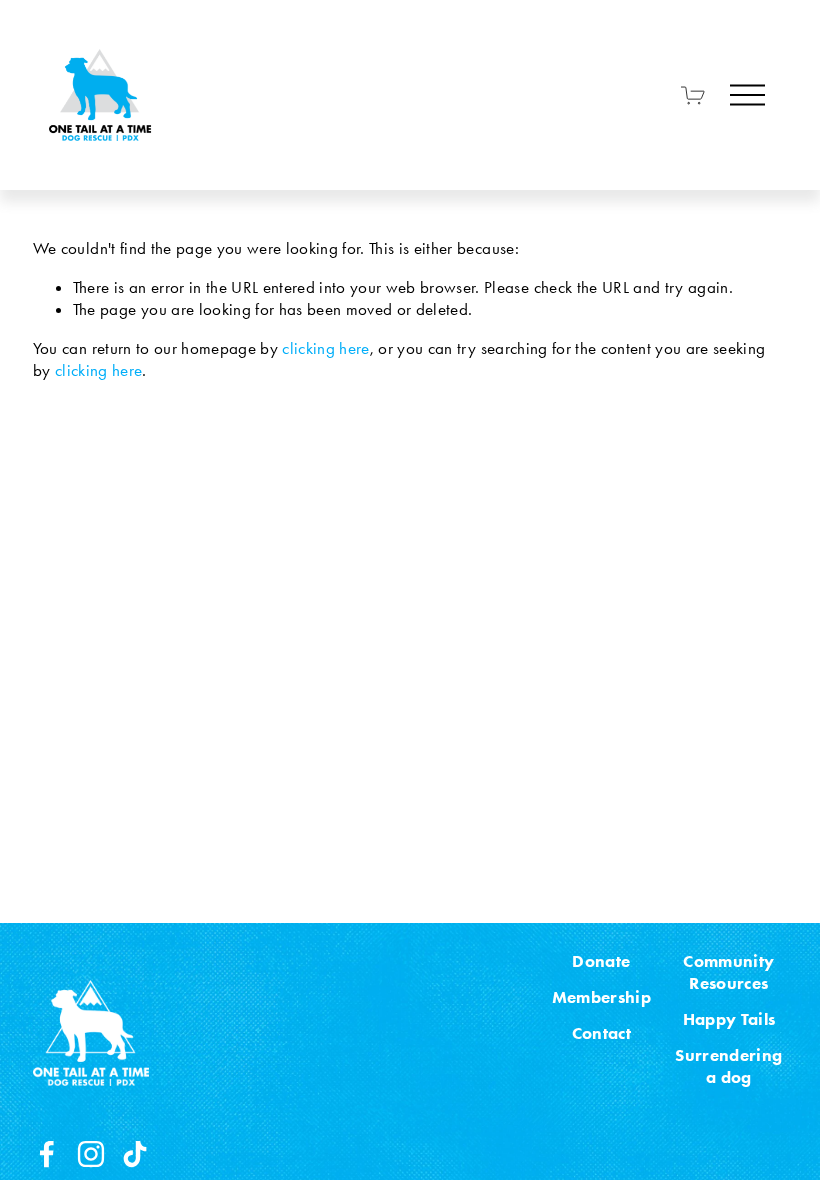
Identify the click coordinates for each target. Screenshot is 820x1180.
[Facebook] (47, 1154)
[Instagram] (91, 1154)
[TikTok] (135, 1154)
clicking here (325, 348)
